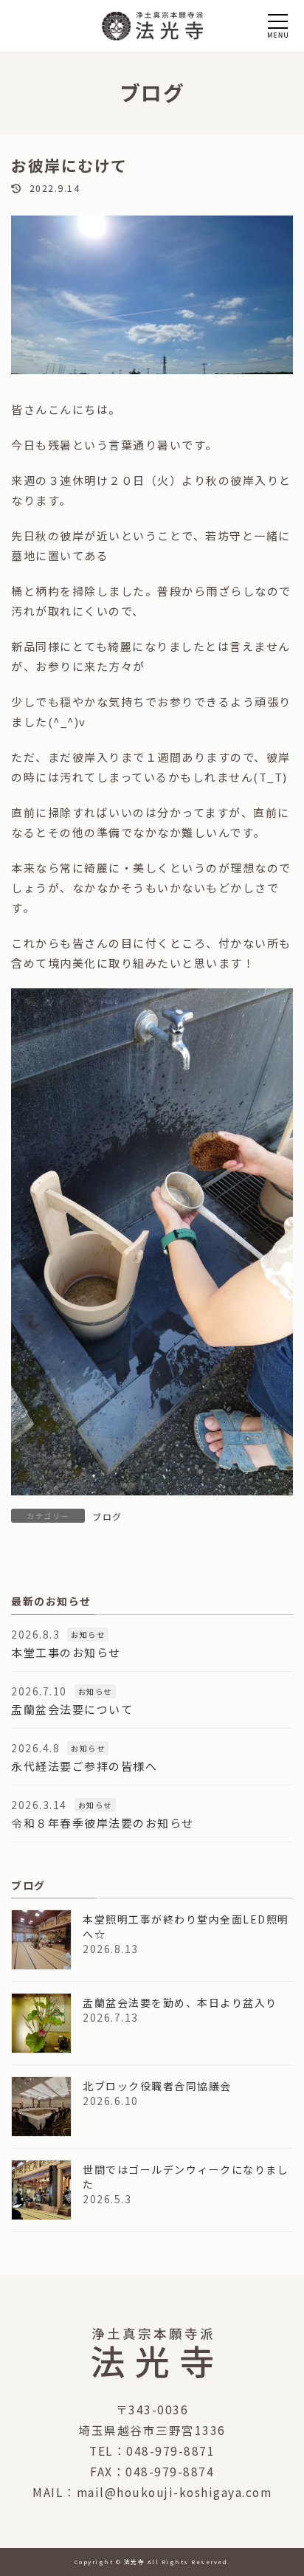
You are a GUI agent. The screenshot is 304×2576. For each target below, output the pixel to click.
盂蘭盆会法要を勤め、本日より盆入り (180, 2002)
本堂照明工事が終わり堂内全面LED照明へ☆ (186, 1926)
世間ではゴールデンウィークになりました (186, 2177)
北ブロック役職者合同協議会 (157, 2086)
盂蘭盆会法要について (72, 1708)
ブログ (107, 1516)
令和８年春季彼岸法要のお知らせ (103, 1822)
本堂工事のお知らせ (66, 1652)
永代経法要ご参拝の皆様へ (84, 1765)
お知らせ (88, 1634)
